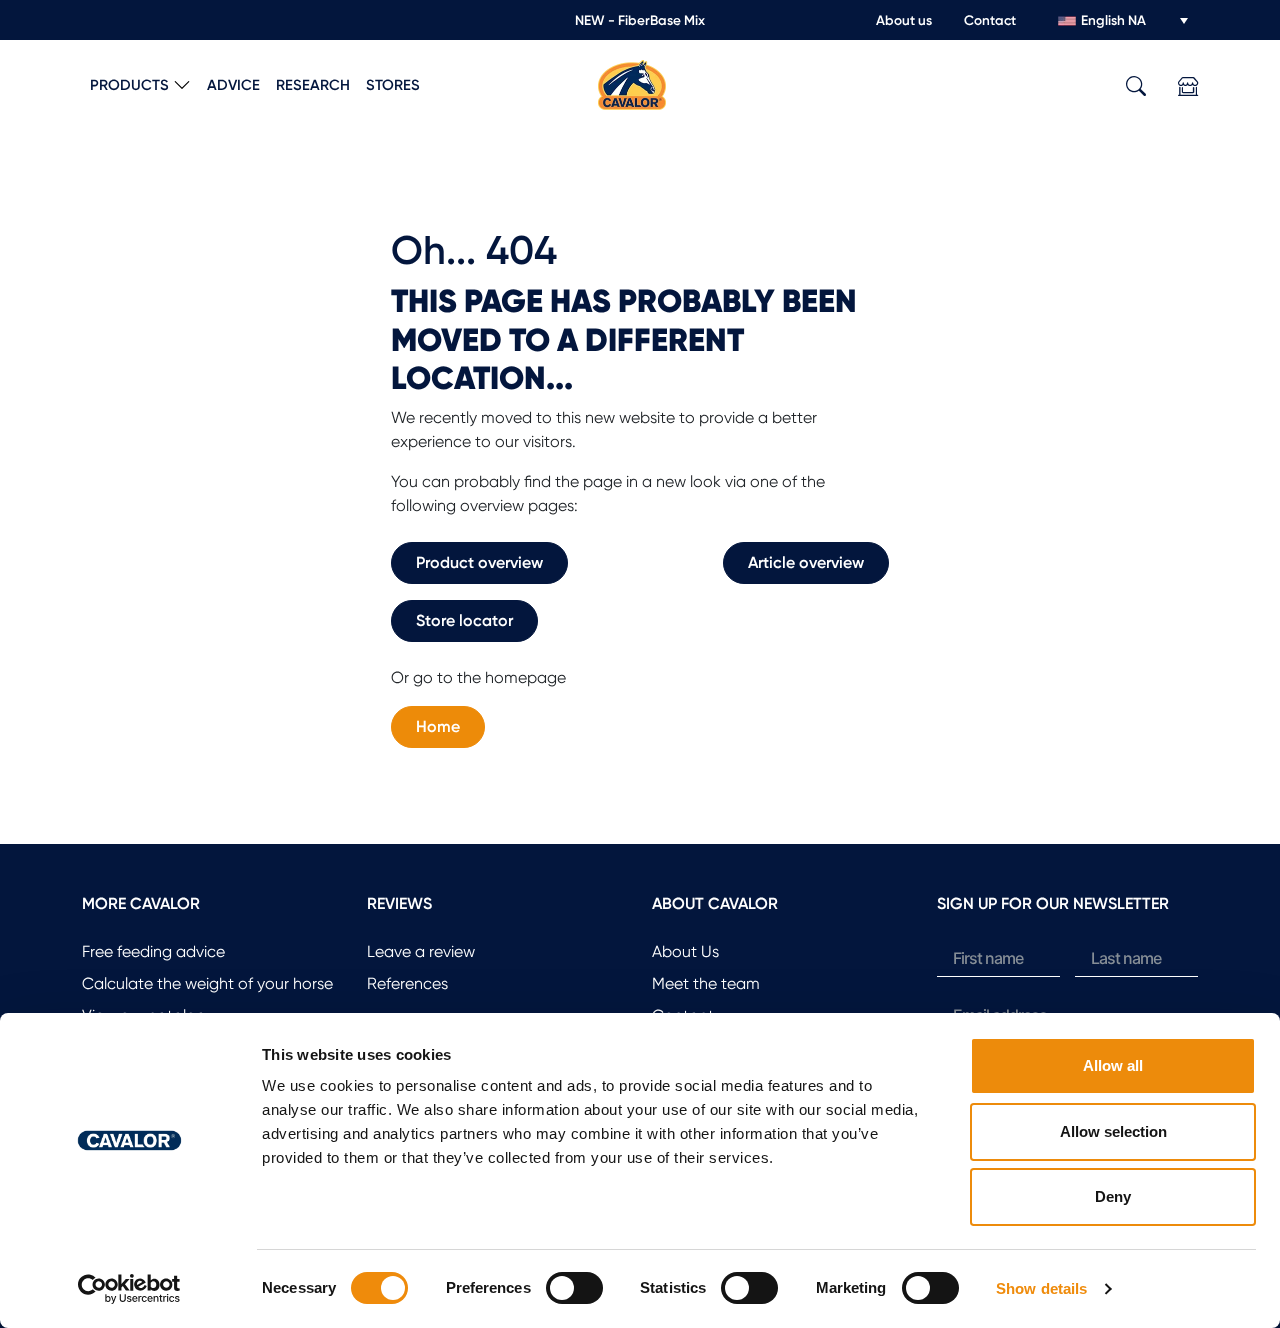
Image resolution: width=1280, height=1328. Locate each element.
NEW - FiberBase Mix (640, 20)
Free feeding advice (153, 951)
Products (129, 85)
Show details (1041, 1288)
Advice (233, 85)
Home (438, 726)
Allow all (1113, 1065)
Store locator (464, 620)
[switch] (574, 1288)
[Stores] (1188, 86)
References (407, 983)
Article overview (806, 562)
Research (313, 85)
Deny (1113, 1196)
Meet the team (706, 983)
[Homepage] (632, 83)
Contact (990, 20)
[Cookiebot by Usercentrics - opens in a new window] (129, 1289)
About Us (685, 951)
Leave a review (421, 951)
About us (904, 20)
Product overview (479, 562)
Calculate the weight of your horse (207, 983)
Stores (393, 85)
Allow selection (1113, 1131)
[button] (1136, 86)
